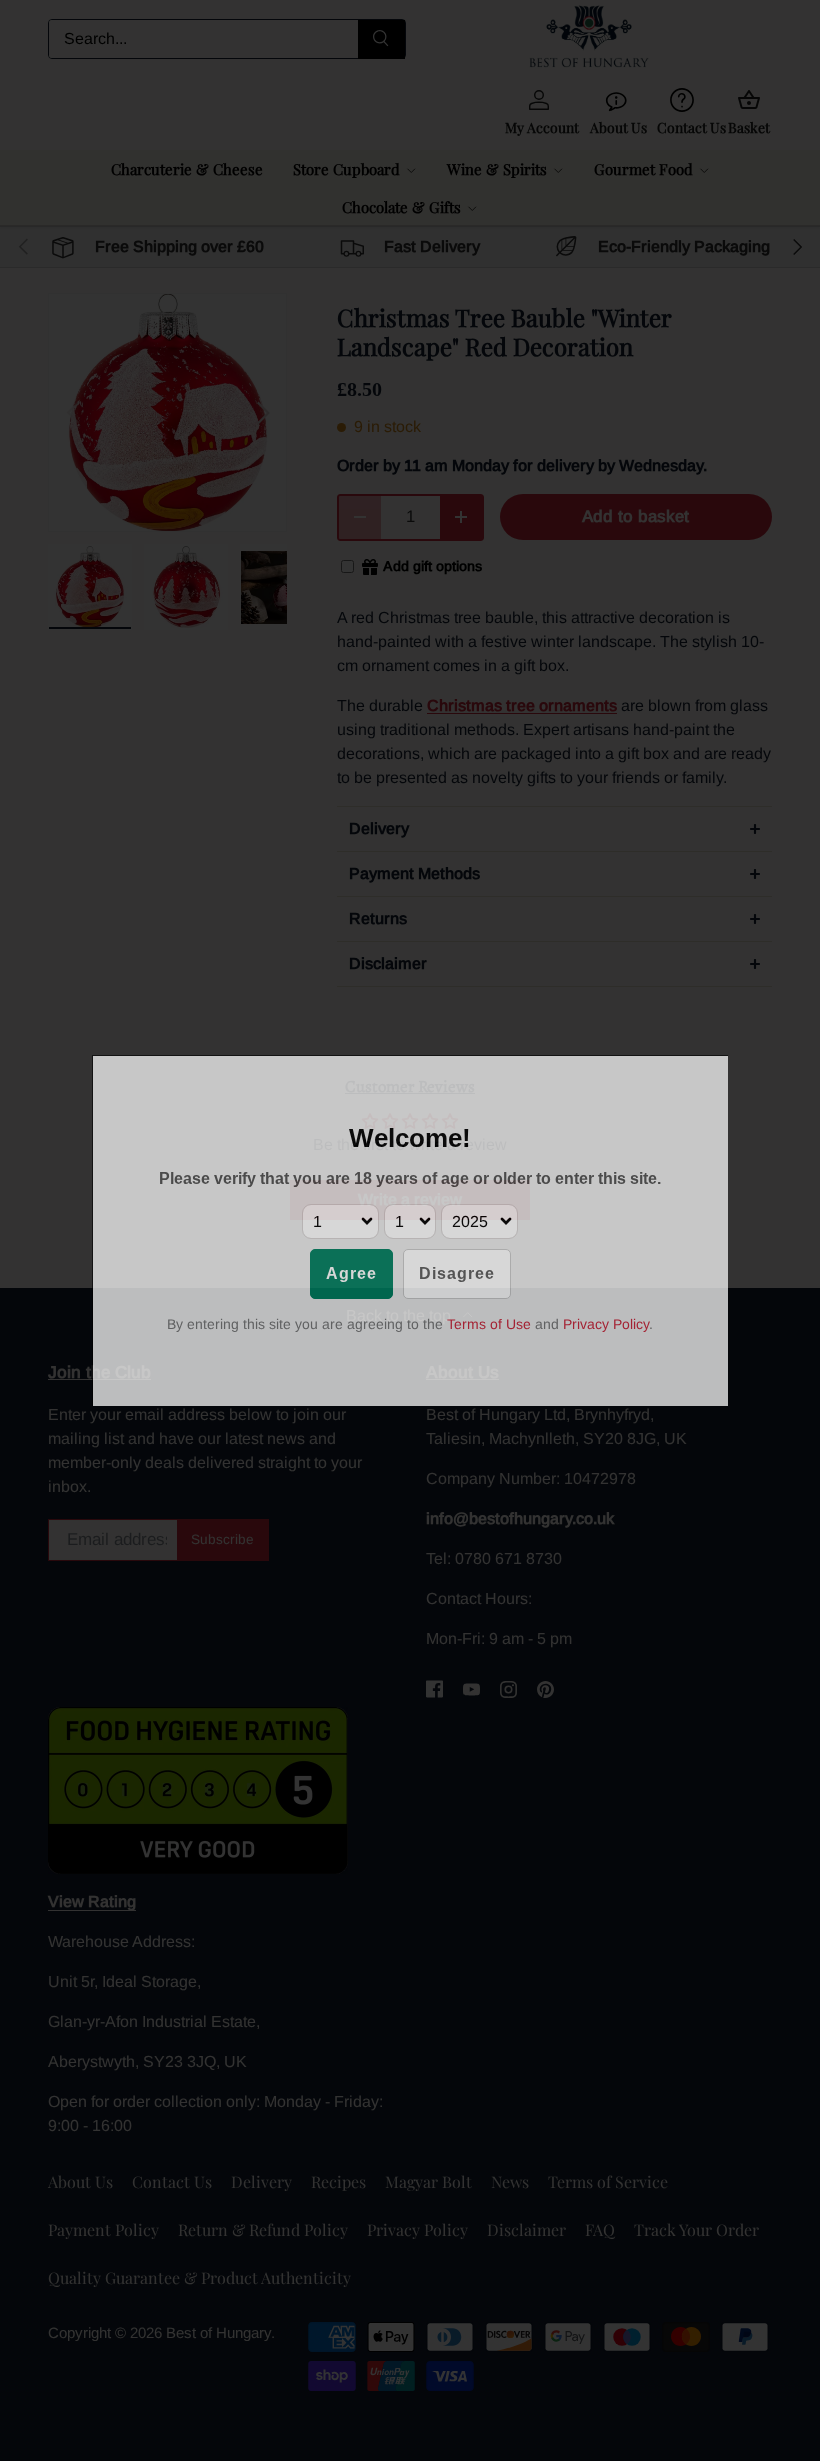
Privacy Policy (606, 1324)
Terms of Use (489, 1324)
